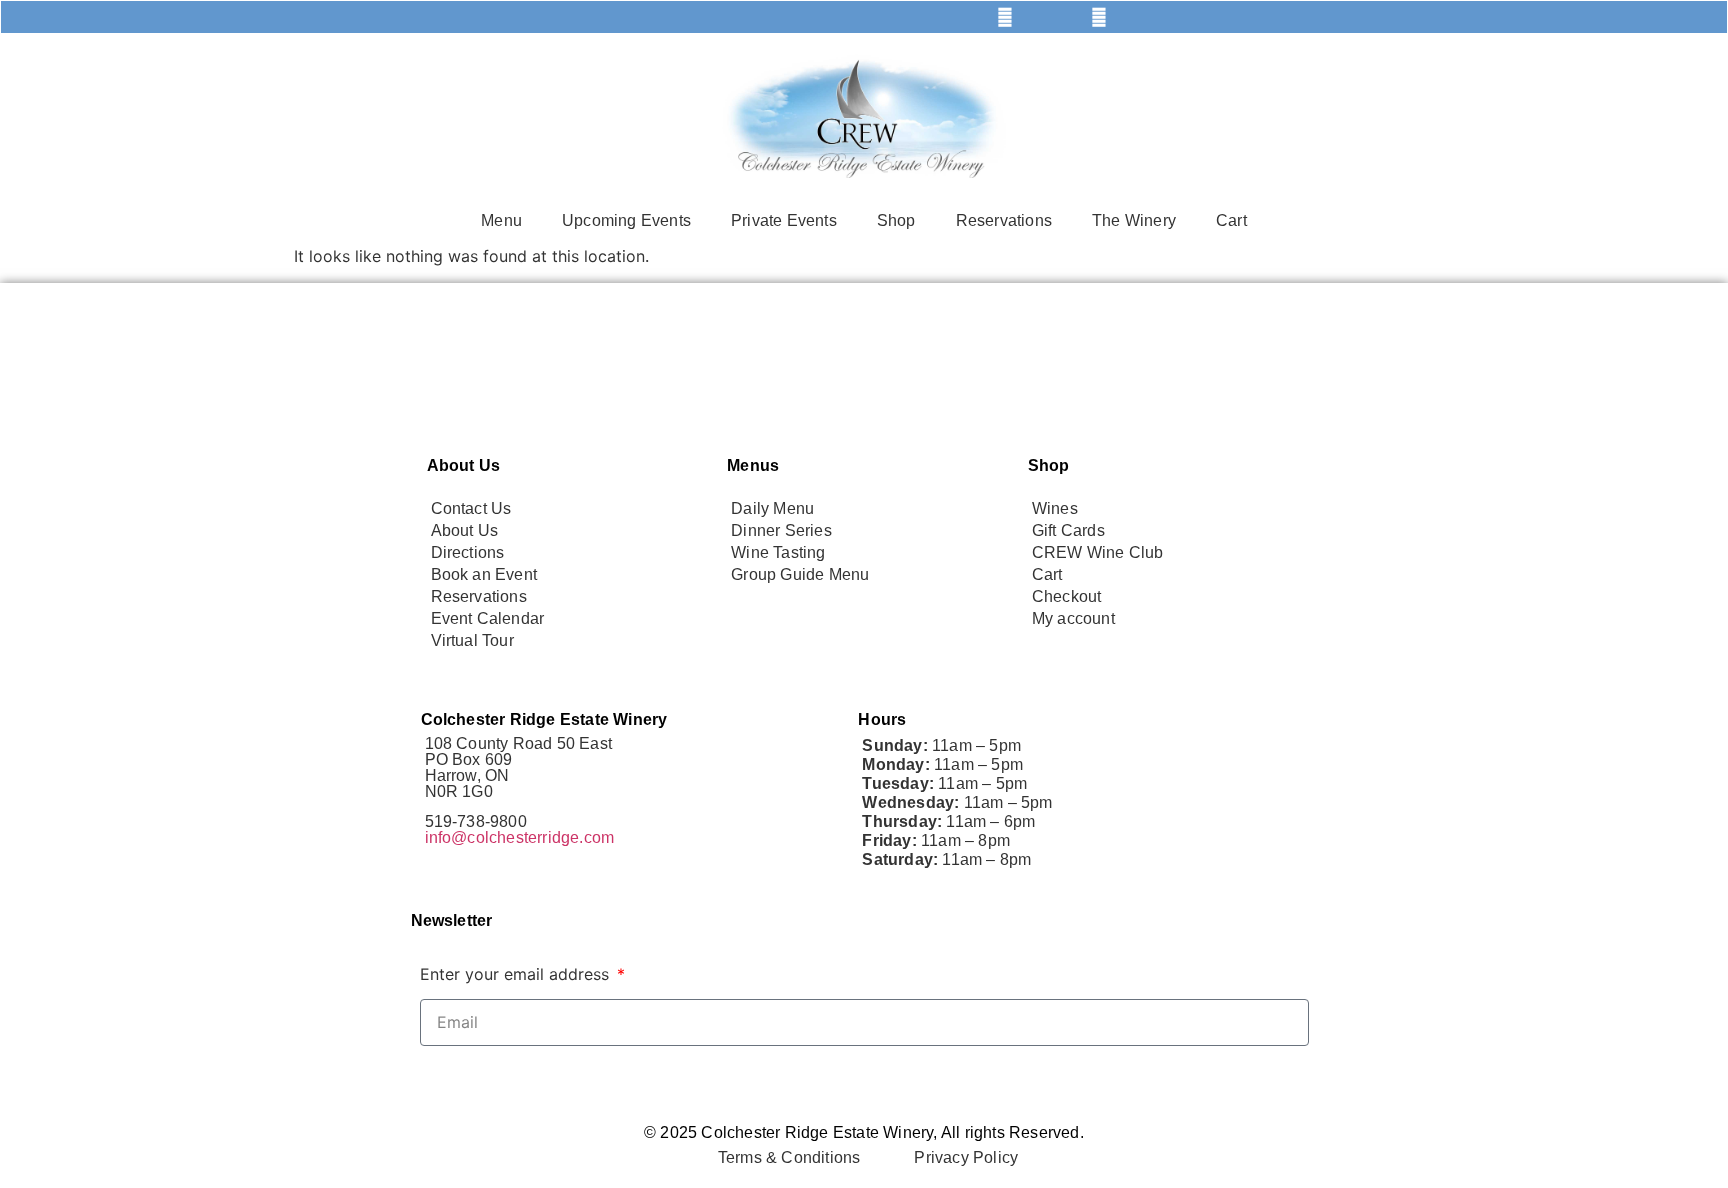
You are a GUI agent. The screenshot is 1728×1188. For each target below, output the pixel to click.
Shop (896, 220)
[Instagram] (1099, 17)
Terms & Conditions (789, 1157)
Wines (1055, 508)
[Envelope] (817, 17)
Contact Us (471, 508)
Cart (1231, 220)
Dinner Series (781, 530)
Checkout (1067, 596)
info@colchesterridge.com (520, 837)
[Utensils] (629, 17)
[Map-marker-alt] (911, 17)
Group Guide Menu (800, 574)
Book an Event (484, 574)
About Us (465, 530)
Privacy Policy (966, 1157)
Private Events (784, 220)
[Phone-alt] (723, 17)
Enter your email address (517, 974)
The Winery (1134, 220)
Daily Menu (772, 508)
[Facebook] (1005, 17)
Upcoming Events (626, 220)
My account (1073, 618)
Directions (468, 552)
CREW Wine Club (1098, 552)
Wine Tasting (778, 552)
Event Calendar (488, 618)
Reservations (1004, 220)
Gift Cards (1068, 530)
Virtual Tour (472, 640)
